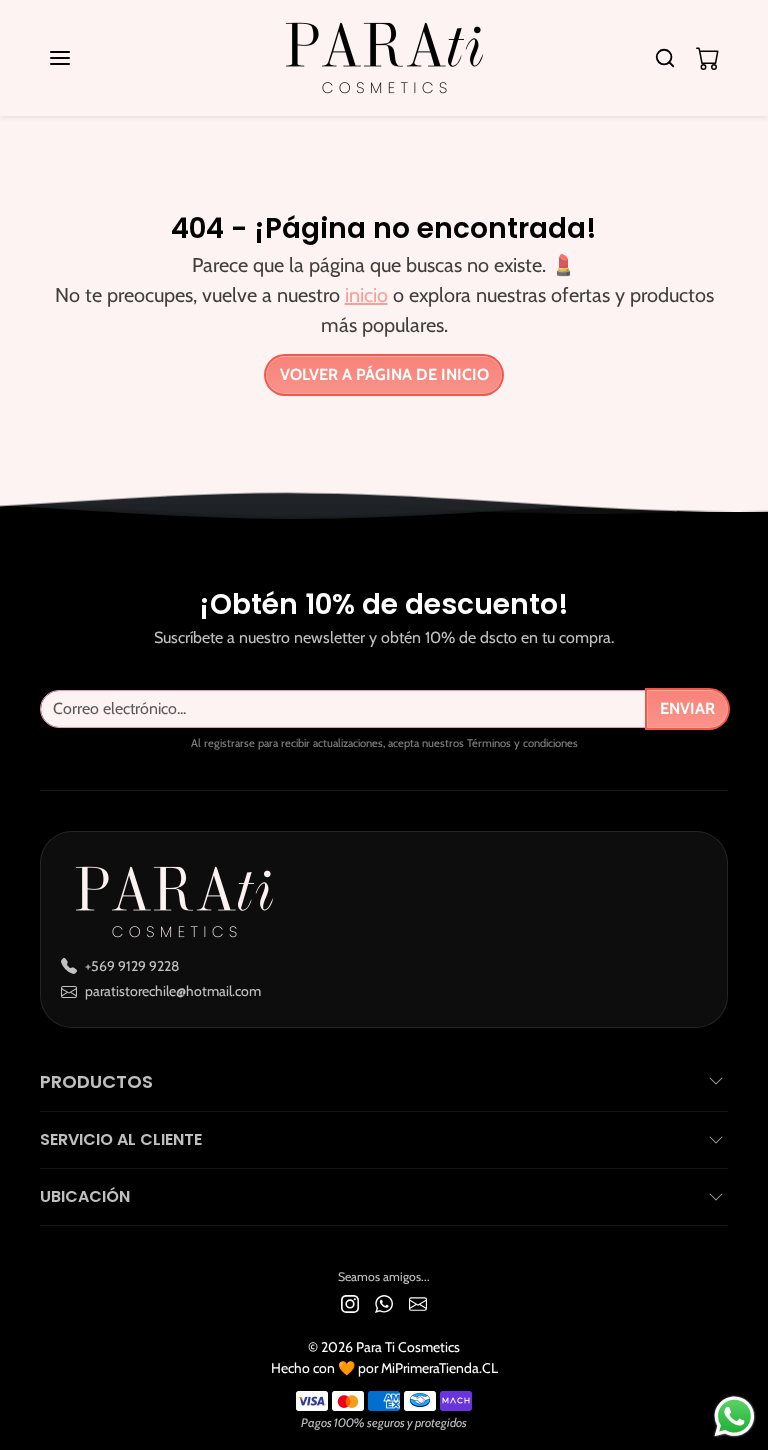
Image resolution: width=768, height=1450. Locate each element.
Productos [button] (96, 1081)
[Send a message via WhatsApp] (734, 1416)
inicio (366, 295)
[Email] (418, 1302)
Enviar (687, 708)
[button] (80, 58)
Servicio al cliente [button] (121, 1139)
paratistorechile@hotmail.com (173, 991)
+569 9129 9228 (132, 966)
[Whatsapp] (384, 1302)
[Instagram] (350, 1302)
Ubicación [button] (85, 1196)
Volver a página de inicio (384, 374)
